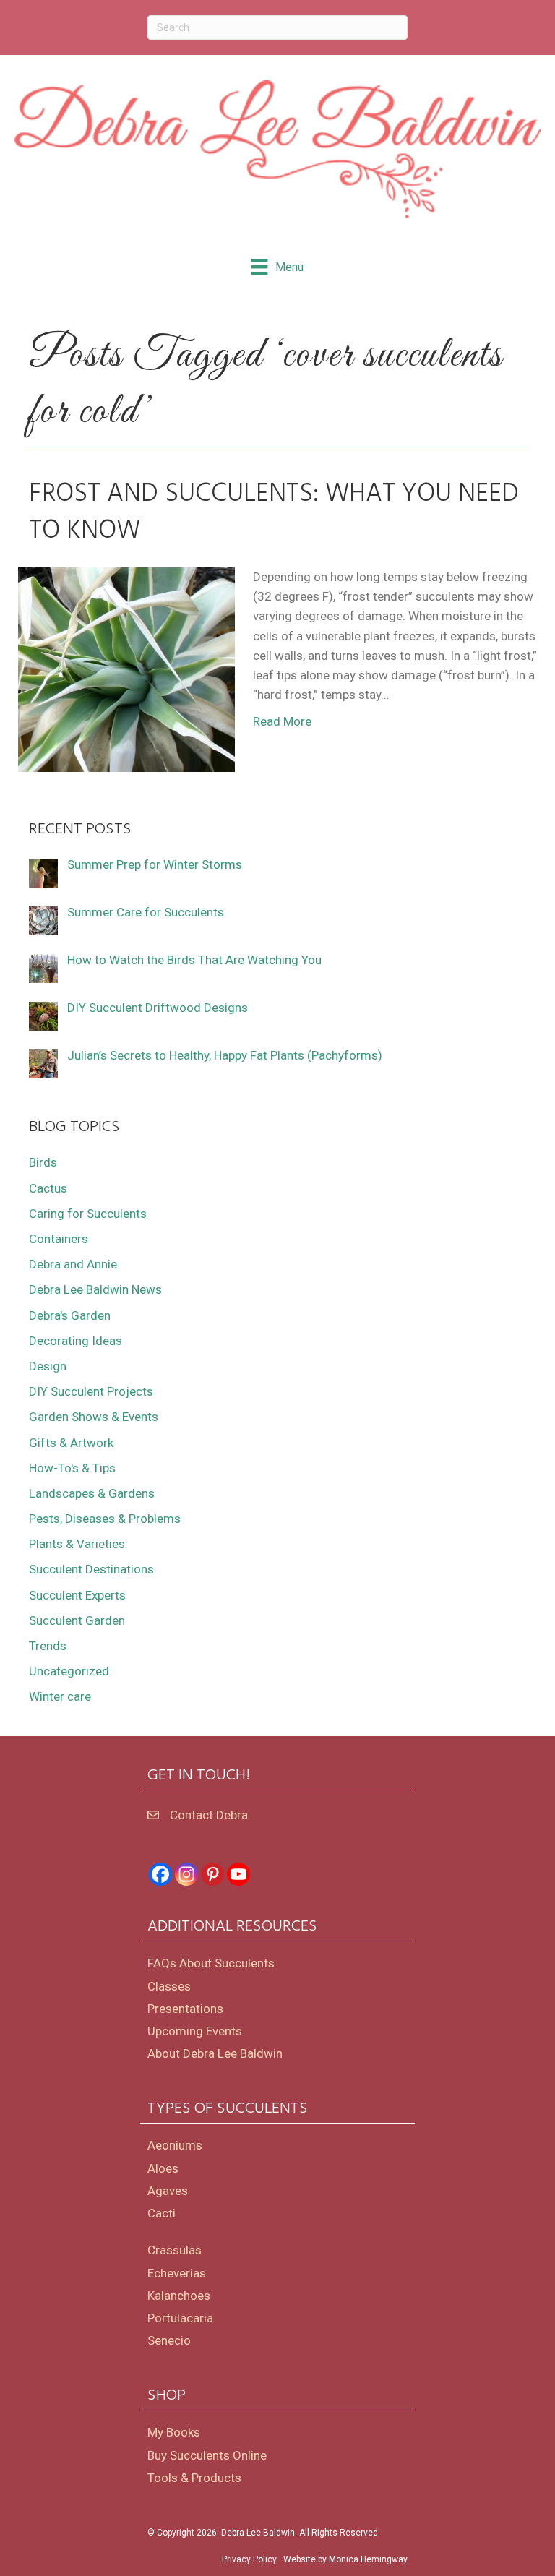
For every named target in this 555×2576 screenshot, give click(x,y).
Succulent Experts (77, 1595)
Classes (169, 1986)
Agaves (168, 2191)
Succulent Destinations (91, 1569)
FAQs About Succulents (211, 1963)
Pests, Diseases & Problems (105, 1519)
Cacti (162, 2213)
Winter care (60, 1696)
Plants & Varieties (77, 1544)
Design (48, 1366)
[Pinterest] (212, 1874)
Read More (282, 721)
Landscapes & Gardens (92, 1493)
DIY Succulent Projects (91, 1391)
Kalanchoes (179, 2296)
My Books (174, 2432)
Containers (59, 1239)
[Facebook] (160, 1874)
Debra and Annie (73, 1264)
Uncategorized (69, 1671)
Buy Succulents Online (207, 2455)
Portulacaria (180, 2318)
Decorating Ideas (76, 1341)
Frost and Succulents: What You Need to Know (274, 512)
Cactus (48, 1188)
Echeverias (177, 2273)
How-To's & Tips (72, 1468)
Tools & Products (194, 2478)
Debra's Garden (70, 1315)
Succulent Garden (77, 1620)
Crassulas (175, 2250)
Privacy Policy (249, 2559)
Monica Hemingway (368, 2559)
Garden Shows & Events (94, 1417)
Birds (43, 1162)
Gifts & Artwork (71, 1443)
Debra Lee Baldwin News (95, 1289)
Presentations (185, 2009)
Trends (48, 1646)
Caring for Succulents (88, 1214)
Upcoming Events (195, 2031)
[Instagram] (186, 1874)
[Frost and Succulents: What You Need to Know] (126, 669)
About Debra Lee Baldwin (215, 2053)
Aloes (163, 2168)
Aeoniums (175, 2145)
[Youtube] (238, 1874)
